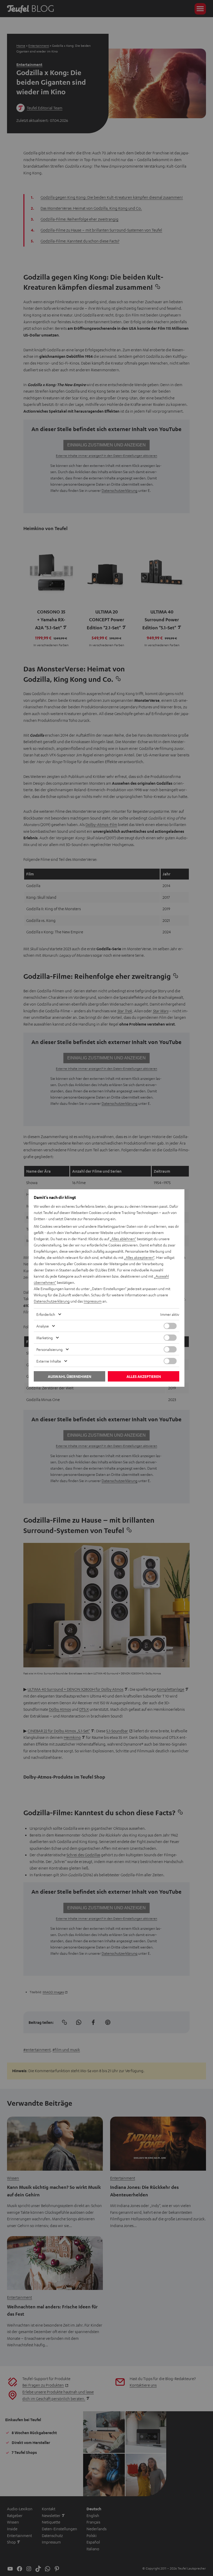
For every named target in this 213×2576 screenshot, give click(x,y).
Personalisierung (49, 1349)
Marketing (45, 1338)
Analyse (43, 1326)
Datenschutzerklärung (52, 1301)
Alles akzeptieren (144, 1376)
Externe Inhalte (49, 1361)
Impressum (93, 1301)
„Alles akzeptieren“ (139, 1257)
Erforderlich (46, 1314)
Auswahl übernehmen (69, 1376)
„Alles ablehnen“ (123, 1239)
